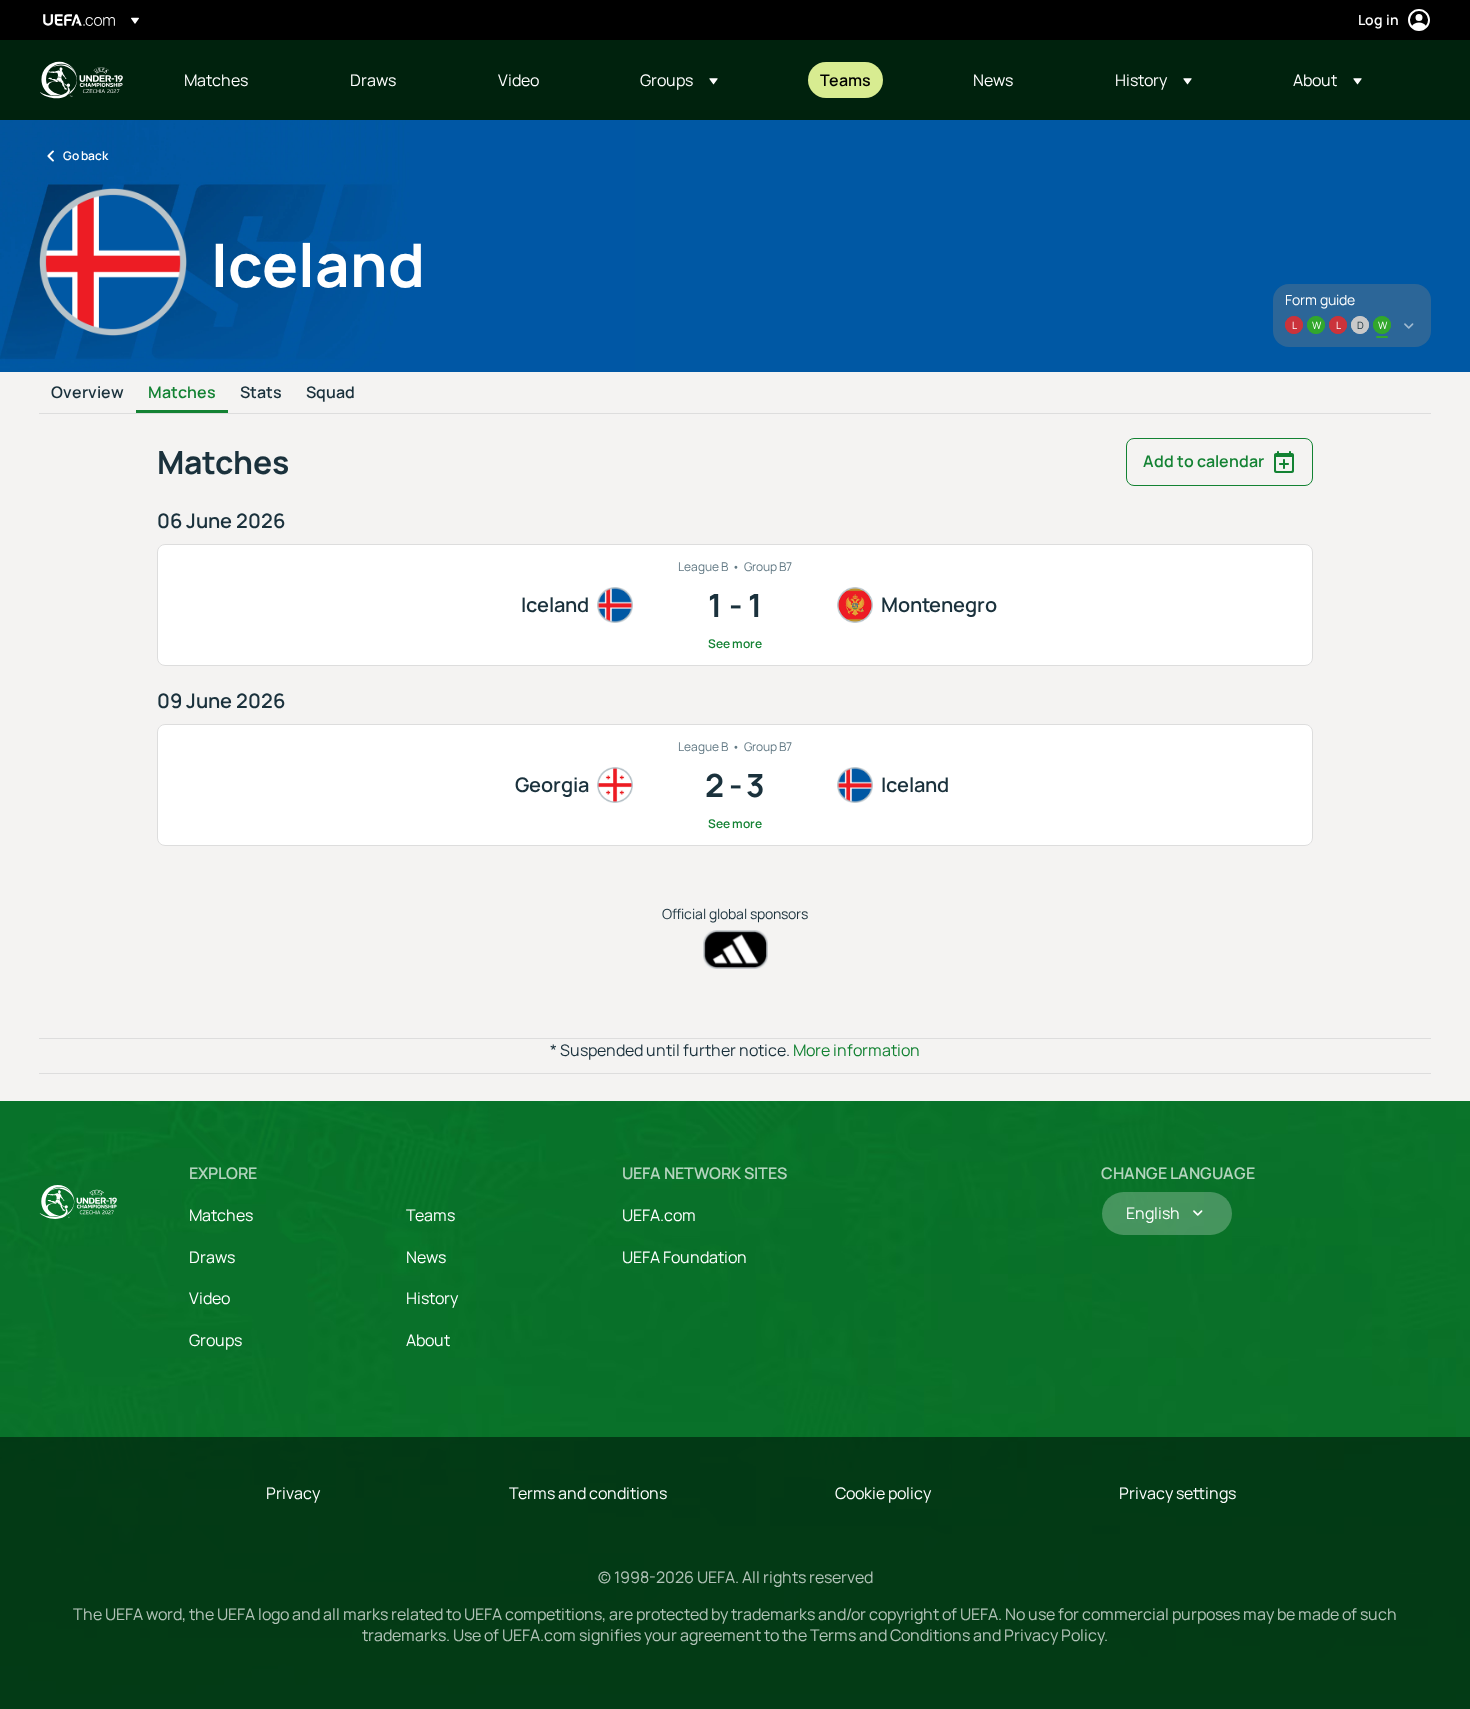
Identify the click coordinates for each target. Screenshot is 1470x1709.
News (426, 1257)
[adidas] (735, 949)
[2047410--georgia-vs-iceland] (735, 785)
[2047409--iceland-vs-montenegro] (735, 605)
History (432, 1298)
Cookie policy (883, 1493)
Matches (182, 393)
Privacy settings (1177, 1493)
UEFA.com (659, 1215)
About (428, 1340)
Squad (330, 393)
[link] (216, 80)
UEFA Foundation (684, 1257)
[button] (679, 80)
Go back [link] (85, 155)
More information (856, 1050)
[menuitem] (242, 80)
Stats (261, 393)
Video (209, 1298)
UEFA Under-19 (81, 80)
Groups (215, 1340)
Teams (430, 1215)
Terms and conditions (588, 1493)
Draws (212, 1257)
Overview (87, 393)
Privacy (293, 1493)
